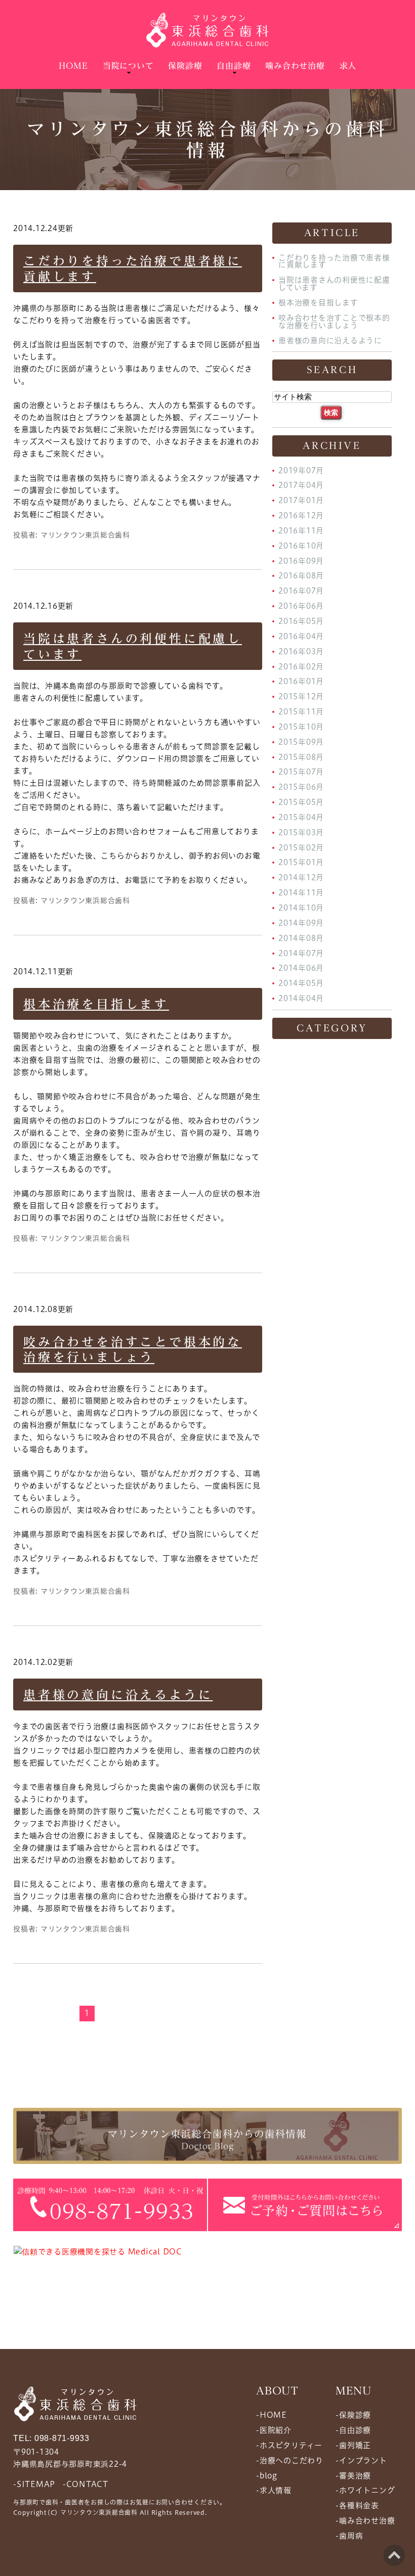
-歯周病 (349, 2536)
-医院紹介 (274, 2430)
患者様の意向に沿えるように (118, 1695)
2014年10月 (301, 908)
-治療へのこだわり (290, 2460)
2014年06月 (301, 968)
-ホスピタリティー (289, 2445)
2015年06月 (301, 787)
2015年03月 (301, 832)
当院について (128, 66)
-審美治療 (353, 2475)
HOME (73, 66)
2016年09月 (301, 560)
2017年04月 (301, 485)
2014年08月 (301, 938)
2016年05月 (301, 621)
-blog (267, 2475)
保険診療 (185, 66)
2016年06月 (301, 606)
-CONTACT (86, 2484)
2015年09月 (301, 742)
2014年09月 (301, 923)
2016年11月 (301, 531)
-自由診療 (353, 2430)
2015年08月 (301, 757)
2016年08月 (301, 576)
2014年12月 (301, 877)
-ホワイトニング (365, 2490)
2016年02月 (301, 666)
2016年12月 (301, 515)
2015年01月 (301, 862)
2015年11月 (301, 712)
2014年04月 (301, 998)
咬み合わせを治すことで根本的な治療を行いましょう (334, 322)
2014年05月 (301, 983)
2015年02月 (301, 847)
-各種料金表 (357, 2505)
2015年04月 (301, 817)
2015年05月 (301, 802)
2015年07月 (301, 772)
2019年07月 (301, 470)
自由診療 (234, 66)
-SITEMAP (34, 2484)
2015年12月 (301, 696)
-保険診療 (353, 2415)
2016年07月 (301, 591)
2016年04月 (301, 636)
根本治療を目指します (96, 1004)
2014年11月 (301, 893)
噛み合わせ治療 (295, 66)
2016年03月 (301, 651)
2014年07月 (301, 953)
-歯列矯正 (353, 2445)
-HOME (272, 2415)
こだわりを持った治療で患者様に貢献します (334, 261)
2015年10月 (301, 727)
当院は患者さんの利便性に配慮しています (334, 284)
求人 (348, 66)
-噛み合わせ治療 (365, 2521)
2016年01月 (301, 681)
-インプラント (361, 2460)
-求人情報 (274, 2490)
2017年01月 (301, 500)
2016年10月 (301, 546)
